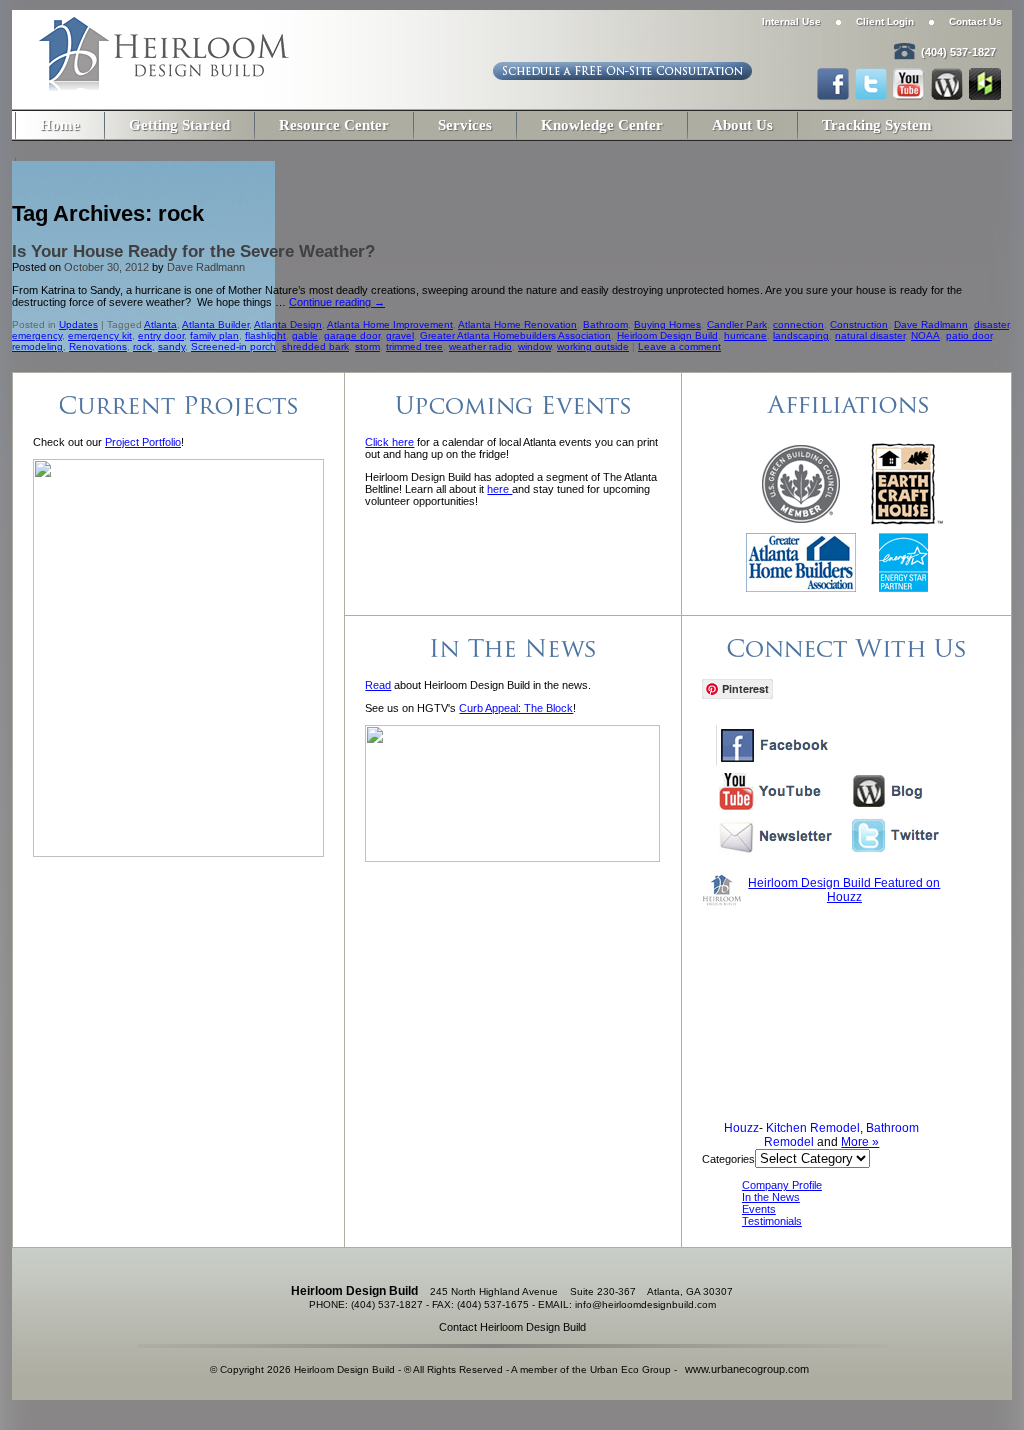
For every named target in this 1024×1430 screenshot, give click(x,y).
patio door (969, 335)
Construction (859, 324)
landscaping (801, 335)
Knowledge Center (602, 125)
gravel (400, 335)
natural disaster (870, 335)
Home (60, 125)
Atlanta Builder (215, 324)
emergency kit (100, 335)
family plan (214, 335)
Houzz (741, 1128)
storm (367, 346)
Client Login (885, 21)
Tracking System (877, 125)
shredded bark (315, 346)
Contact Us (975, 21)
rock (142, 346)
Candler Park (737, 324)
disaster (991, 324)
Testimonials (772, 1221)
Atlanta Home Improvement (390, 324)
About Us (742, 125)
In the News (771, 1197)
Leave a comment (679, 346)
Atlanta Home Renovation (517, 324)
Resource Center (334, 125)
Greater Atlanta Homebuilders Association (515, 335)
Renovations (98, 346)
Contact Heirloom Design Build (512, 1327)
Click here (389, 442)
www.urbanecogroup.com (747, 1369)
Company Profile (782, 1185)
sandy (171, 346)
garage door (352, 335)
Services (465, 125)
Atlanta (160, 324)
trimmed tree (414, 346)
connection (798, 324)
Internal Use (791, 21)
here (499, 489)
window (534, 346)
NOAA (925, 335)
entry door (161, 335)
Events (759, 1209)
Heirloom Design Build (667, 335)
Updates (78, 324)
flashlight (265, 335)
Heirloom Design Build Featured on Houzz (844, 890)
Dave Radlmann (206, 267)
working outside (593, 346)
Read (378, 685)
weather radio (480, 346)
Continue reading (337, 302)
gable (305, 335)
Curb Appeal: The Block (516, 708)
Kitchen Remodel (813, 1128)
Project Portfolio (143, 442)
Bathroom (605, 324)
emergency (37, 335)
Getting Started (179, 125)
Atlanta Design (288, 324)
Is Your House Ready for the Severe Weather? (193, 251)
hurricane (745, 335)
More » (860, 1142)
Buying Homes (667, 324)
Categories (728, 1159)
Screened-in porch (233, 346)
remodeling (37, 346)
